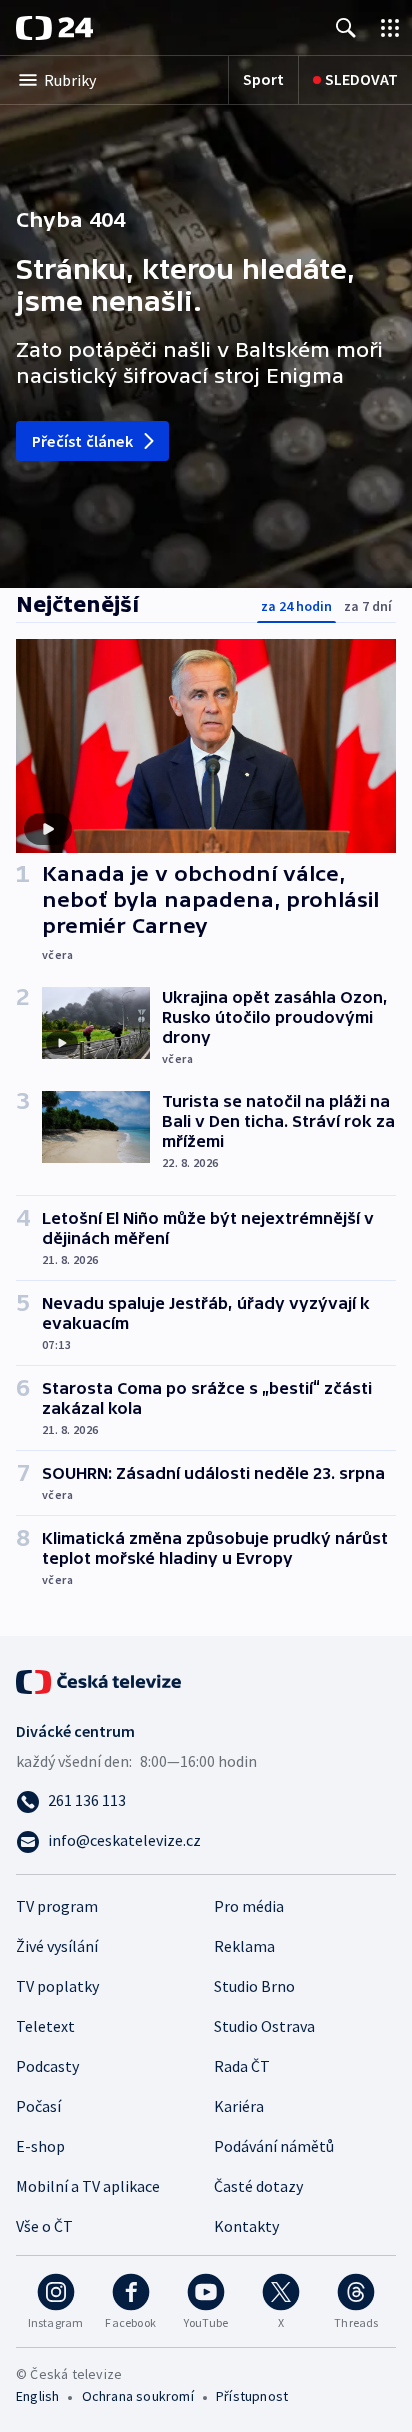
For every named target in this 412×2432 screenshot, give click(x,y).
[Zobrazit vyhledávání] (346, 27)
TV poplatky (57, 1986)
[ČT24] (54, 28)
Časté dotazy (258, 2186)
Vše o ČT (44, 2226)
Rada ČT (242, 2066)
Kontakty (246, 2226)
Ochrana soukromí (138, 2396)
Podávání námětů (274, 2146)
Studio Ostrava (264, 2026)
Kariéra (239, 2106)
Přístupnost (252, 2396)
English (37, 2396)
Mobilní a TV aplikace (88, 2186)
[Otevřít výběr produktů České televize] (390, 27)
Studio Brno (254, 1986)
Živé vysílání (57, 1946)
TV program (57, 1906)
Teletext (45, 2026)
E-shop (40, 2146)
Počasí (38, 2106)
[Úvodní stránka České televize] (100, 1680)
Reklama (244, 1946)
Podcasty (47, 2066)
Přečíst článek (82, 441)
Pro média (249, 1906)
